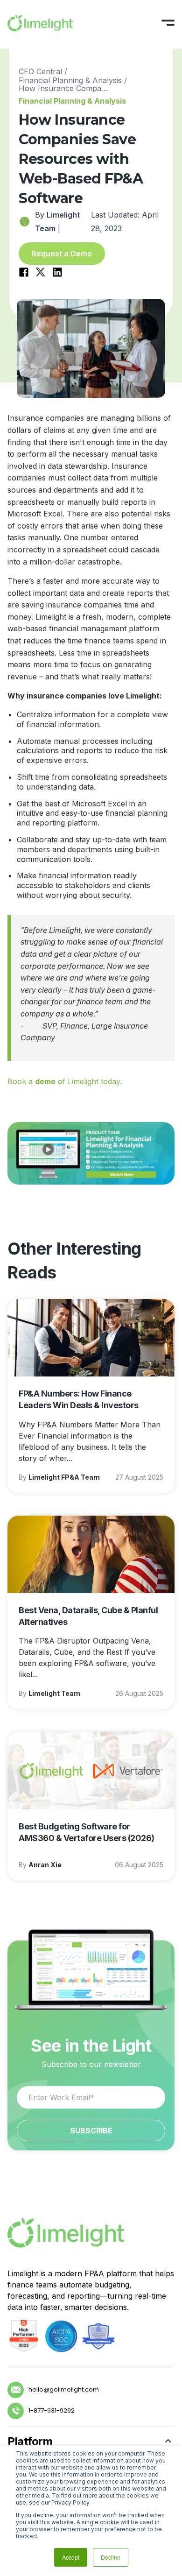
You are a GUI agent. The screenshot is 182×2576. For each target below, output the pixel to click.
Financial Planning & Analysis (70, 80)
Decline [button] (111, 2557)
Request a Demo (62, 254)
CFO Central (40, 71)
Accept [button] (71, 2557)
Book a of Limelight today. (65, 1081)
